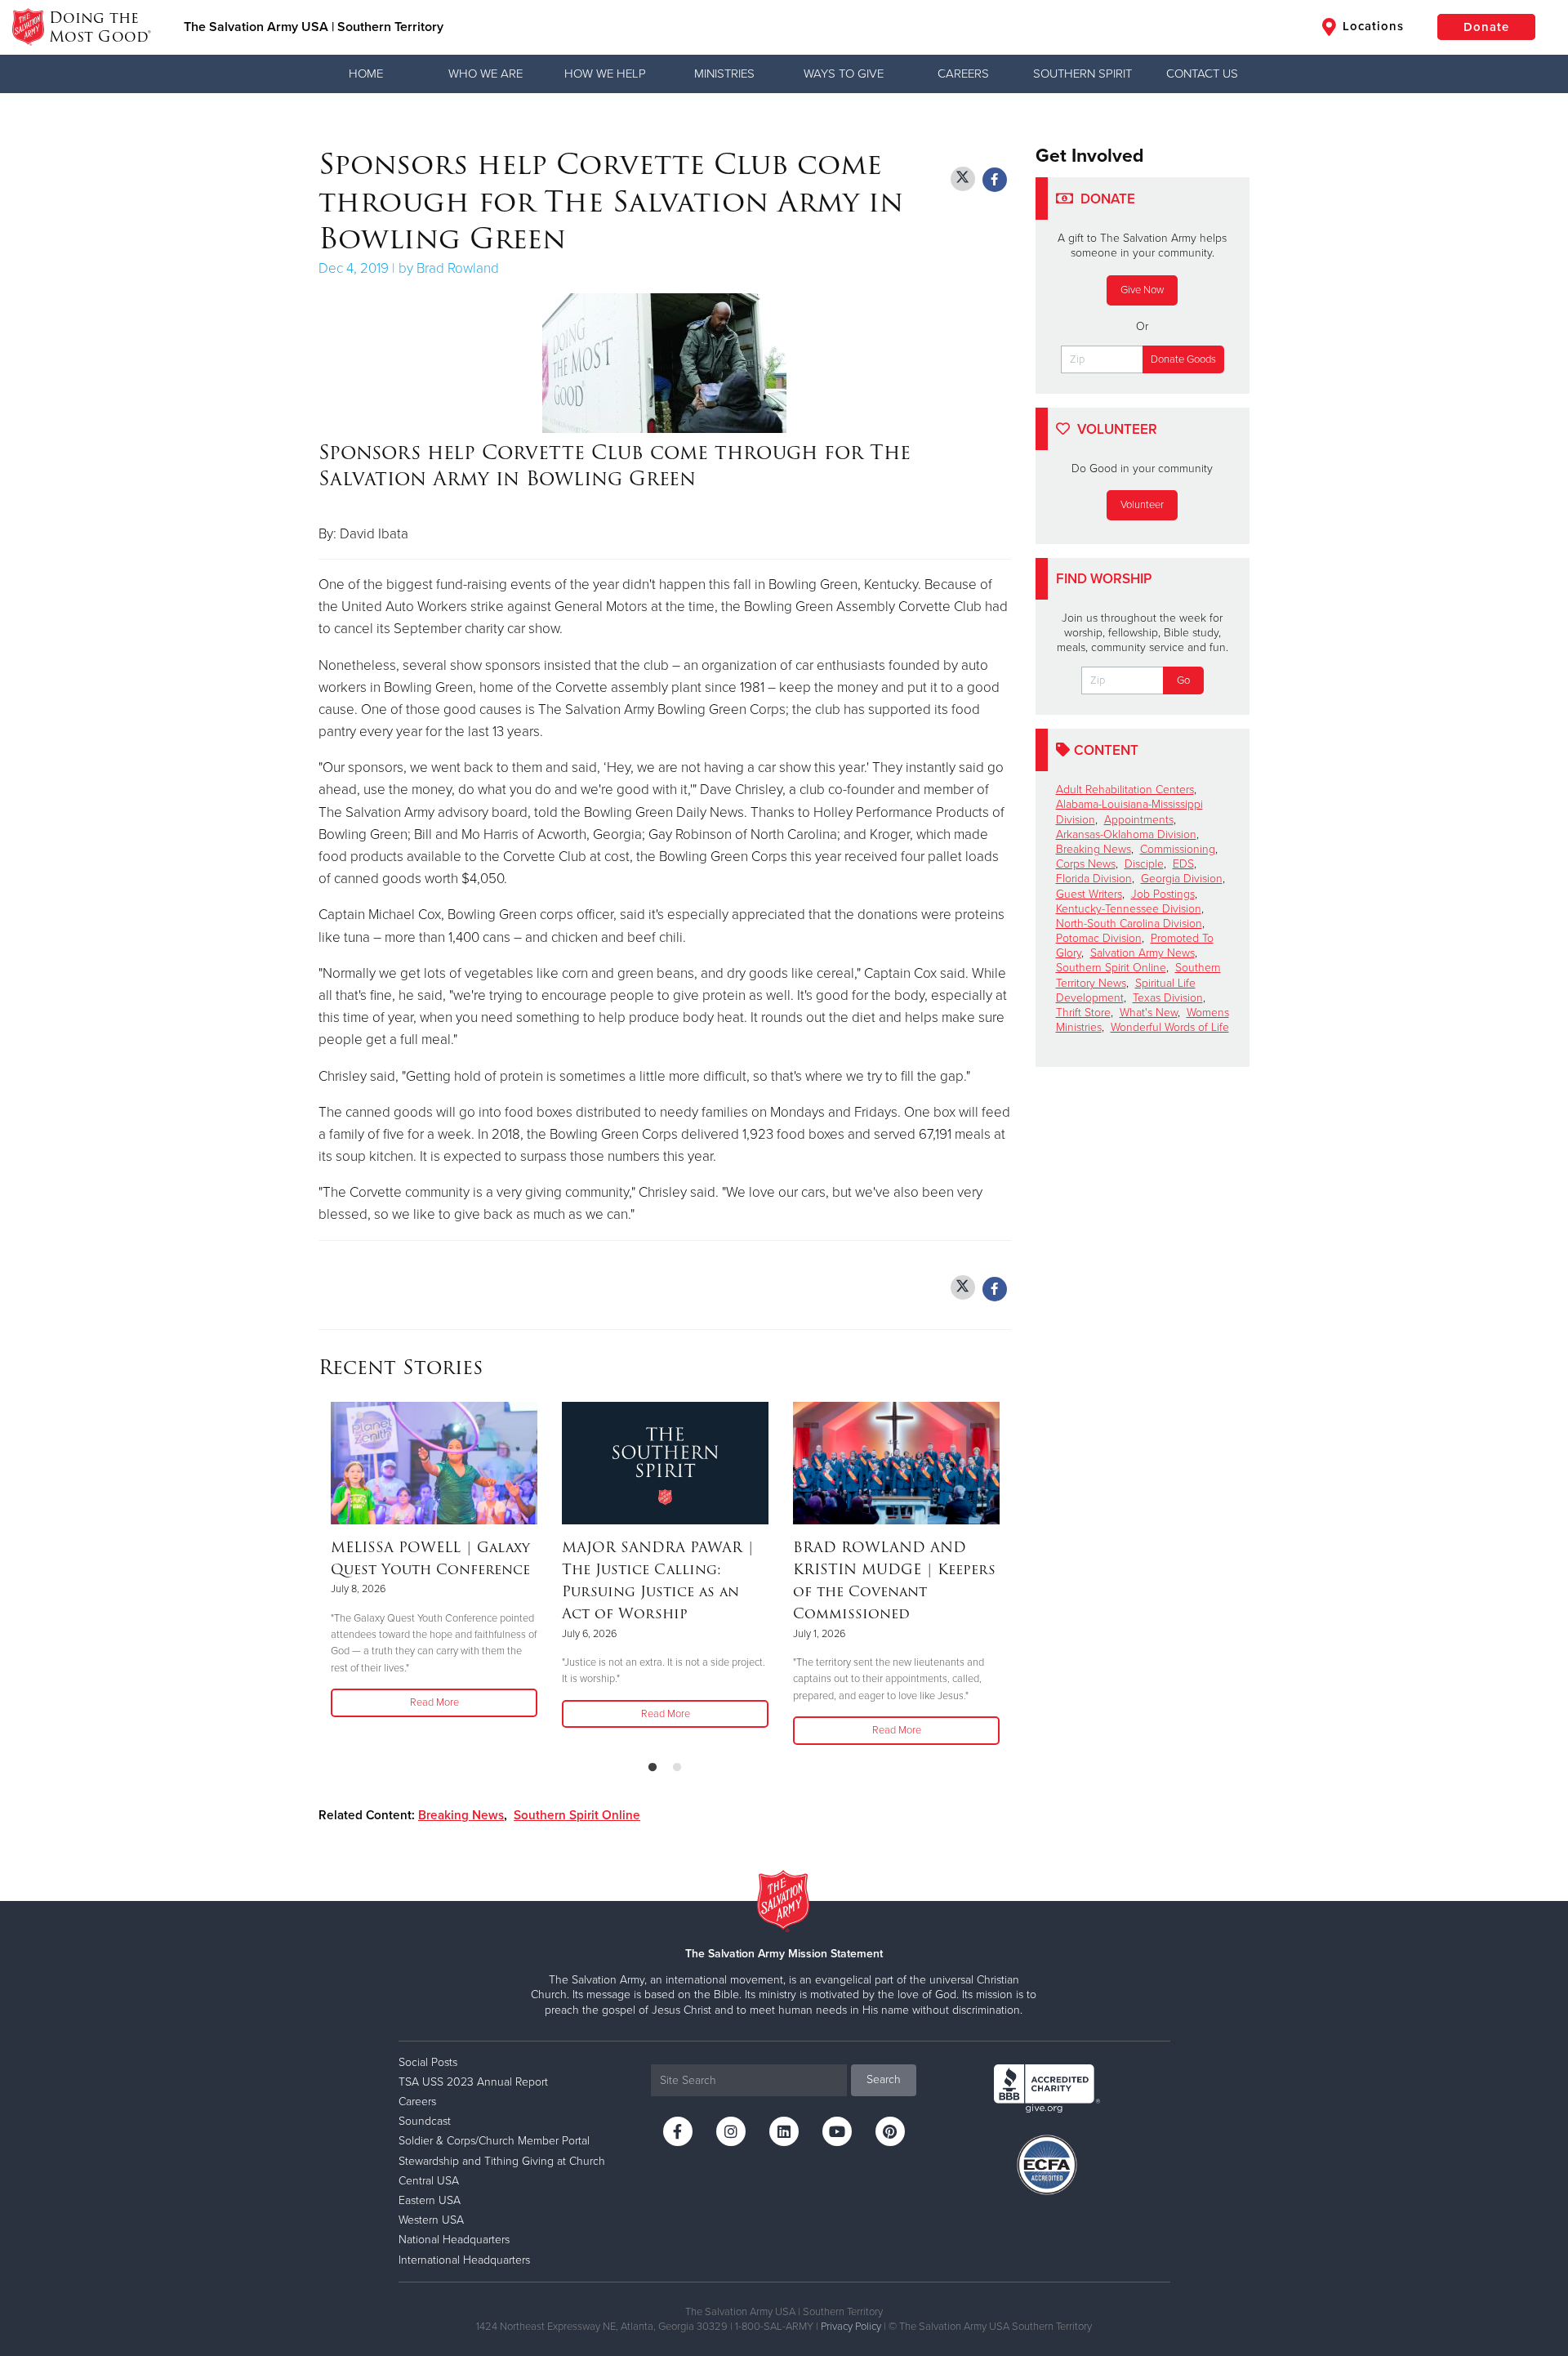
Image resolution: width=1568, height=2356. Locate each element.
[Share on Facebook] (995, 180)
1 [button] (653, 1768)
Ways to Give (844, 74)
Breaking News (461, 1815)
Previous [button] (323, 1574)
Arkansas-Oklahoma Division (1126, 834)
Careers (963, 74)
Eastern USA (430, 2200)
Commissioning (1178, 849)
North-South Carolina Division (1129, 924)
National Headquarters (454, 2240)
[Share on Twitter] (963, 179)
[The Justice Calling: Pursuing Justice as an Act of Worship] (665, 1463)
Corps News (1086, 864)
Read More (434, 1702)
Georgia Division (1182, 879)
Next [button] (1006, 1574)
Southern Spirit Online (577, 1815)
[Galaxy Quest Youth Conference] (434, 1463)
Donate (1486, 27)
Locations (1371, 26)
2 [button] (677, 1768)
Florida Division (1094, 879)
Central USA (429, 2181)
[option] (434, 1561)
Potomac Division (1099, 938)
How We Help (605, 74)
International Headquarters (464, 2260)
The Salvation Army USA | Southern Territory (314, 27)
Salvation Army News (1143, 953)
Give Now (1142, 290)
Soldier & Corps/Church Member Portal (494, 2141)
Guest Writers (1089, 894)
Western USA (431, 2220)
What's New (1149, 1013)
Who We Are (486, 74)
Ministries (724, 74)
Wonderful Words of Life (1170, 1027)
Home (366, 74)
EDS (1183, 864)
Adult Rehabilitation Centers (1125, 790)
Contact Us (1202, 74)
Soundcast (425, 2121)
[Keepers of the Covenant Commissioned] (896, 1463)
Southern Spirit (1082, 74)
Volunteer (1142, 505)
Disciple (1144, 864)
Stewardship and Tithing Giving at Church (502, 2161)
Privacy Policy (851, 2327)
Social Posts (428, 2062)
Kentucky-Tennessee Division (1129, 909)
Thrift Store (1083, 1013)
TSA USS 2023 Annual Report (473, 2082)
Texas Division (1168, 998)
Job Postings (1163, 894)
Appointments (1139, 820)
